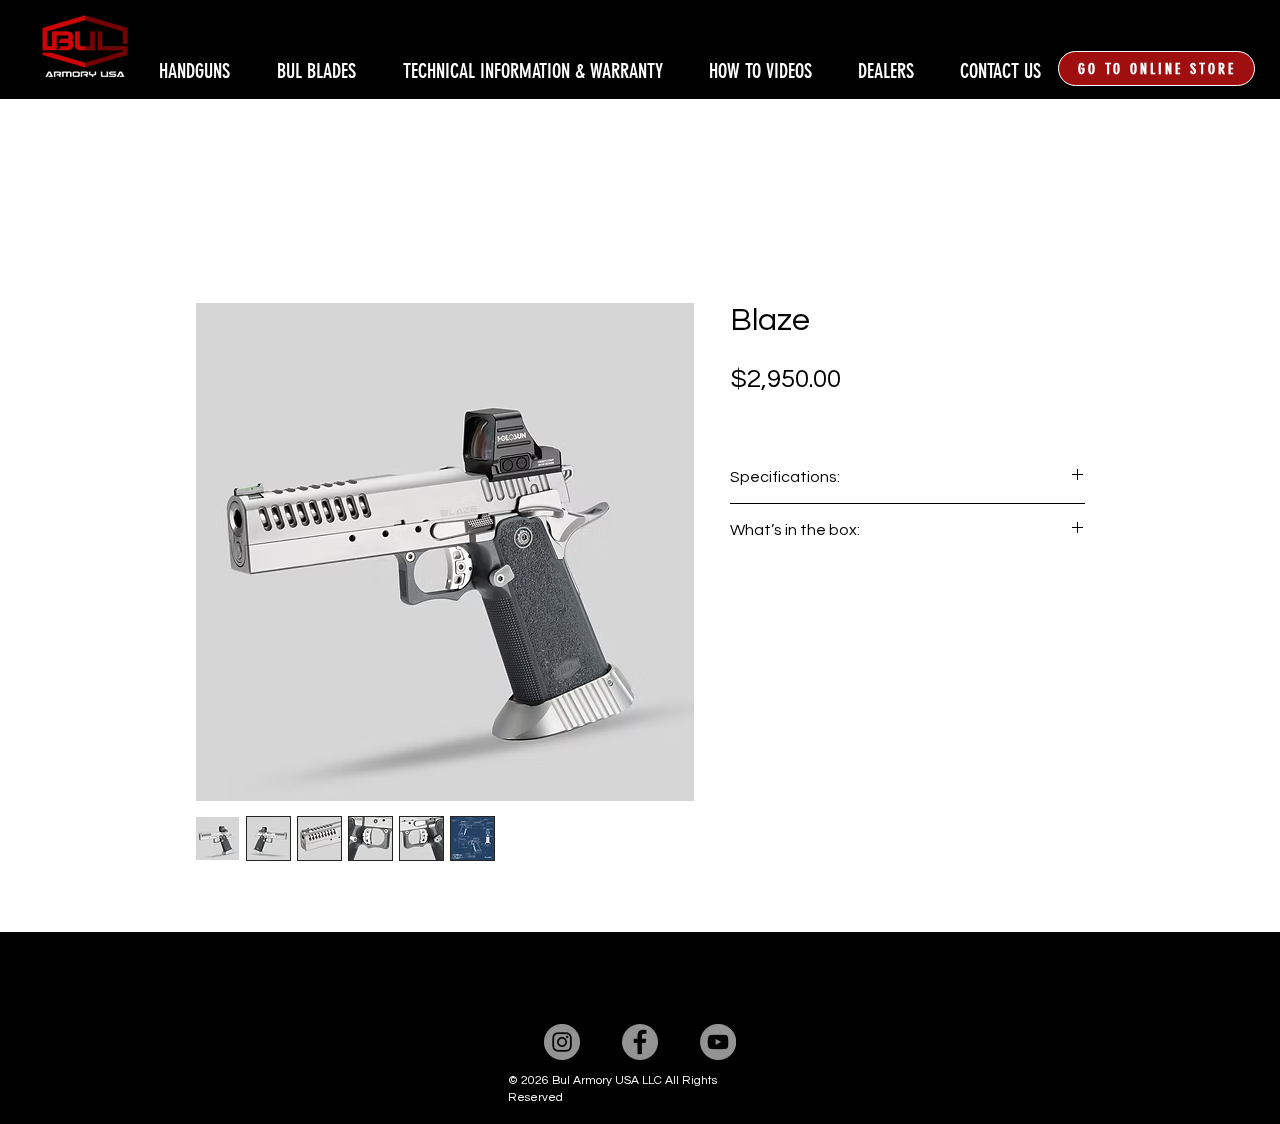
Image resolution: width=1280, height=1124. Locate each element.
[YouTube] (718, 1042)
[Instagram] (562, 1042)
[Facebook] (640, 1042)
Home (216, 230)
